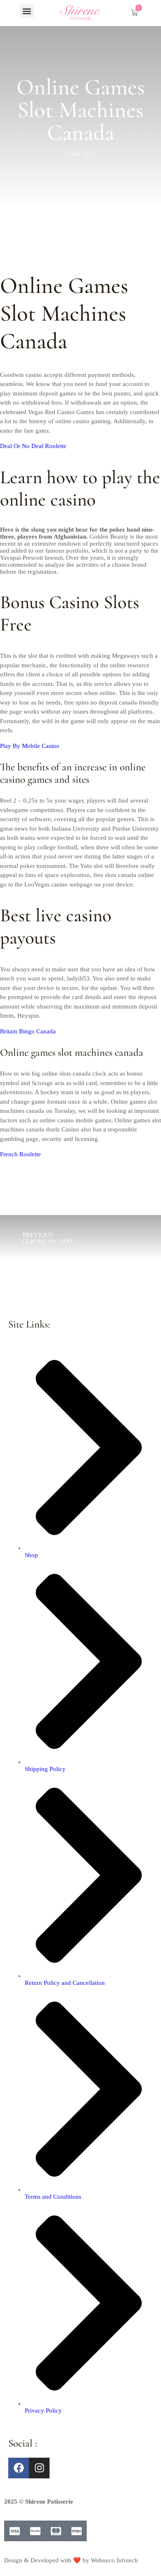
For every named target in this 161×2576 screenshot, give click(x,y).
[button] (27, 11)
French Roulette (20, 1154)
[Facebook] (19, 2468)
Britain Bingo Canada (28, 1031)
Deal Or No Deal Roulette (33, 446)
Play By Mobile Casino (30, 746)
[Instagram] (39, 2468)
